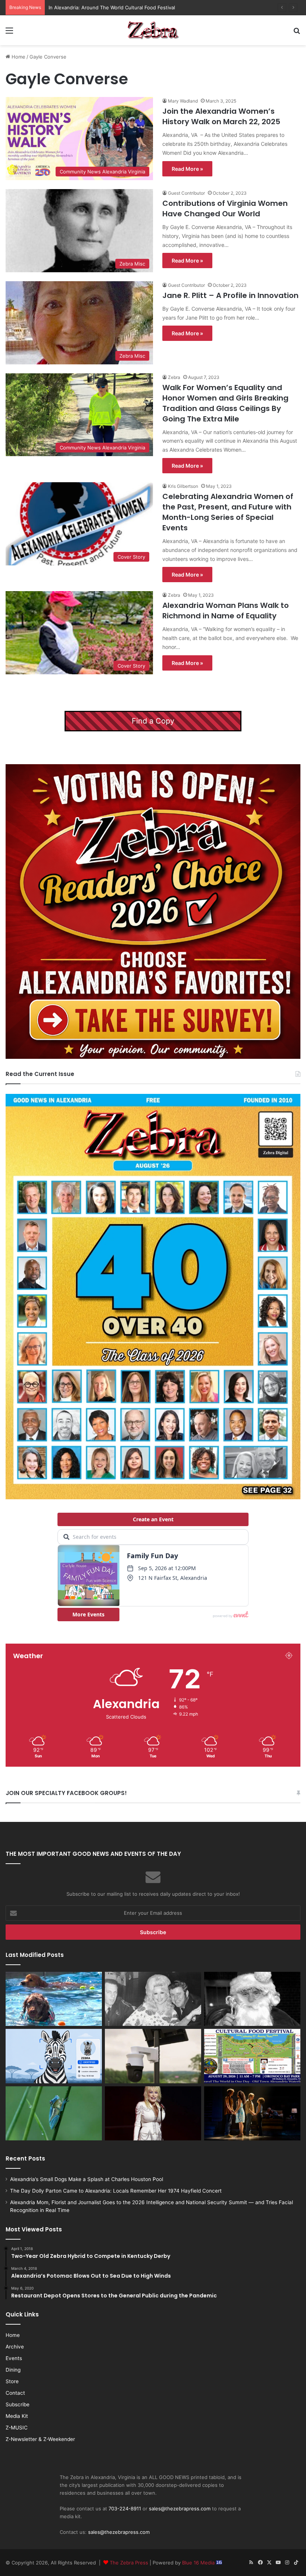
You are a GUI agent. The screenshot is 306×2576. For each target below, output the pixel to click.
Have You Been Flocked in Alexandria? (93, 7)
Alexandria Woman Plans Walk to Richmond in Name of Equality (226, 611)
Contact (15, 2393)
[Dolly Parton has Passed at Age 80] (153, 2114)
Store (12, 2381)
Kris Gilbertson (183, 486)
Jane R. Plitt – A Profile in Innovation (230, 295)
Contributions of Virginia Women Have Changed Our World (225, 208)
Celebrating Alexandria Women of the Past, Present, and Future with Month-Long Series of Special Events (228, 512)
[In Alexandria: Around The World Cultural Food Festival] (252, 2056)
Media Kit (17, 2416)
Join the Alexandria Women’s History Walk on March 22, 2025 (221, 116)
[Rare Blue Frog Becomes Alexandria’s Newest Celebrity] (54, 2114)
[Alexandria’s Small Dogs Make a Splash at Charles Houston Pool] (54, 1999)
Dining (13, 2370)
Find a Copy (153, 721)
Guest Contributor (186, 193)
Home (18, 57)
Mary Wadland (183, 101)
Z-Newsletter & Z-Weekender (40, 2439)
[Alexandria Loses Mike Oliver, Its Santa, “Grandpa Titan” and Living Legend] (252, 1999)
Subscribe (18, 2404)
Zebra (174, 377)
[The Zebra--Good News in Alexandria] (153, 30)
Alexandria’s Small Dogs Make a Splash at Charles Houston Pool (87, 2179)
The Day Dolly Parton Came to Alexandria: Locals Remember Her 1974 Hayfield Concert (116, 2191)
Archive (15, 2347)
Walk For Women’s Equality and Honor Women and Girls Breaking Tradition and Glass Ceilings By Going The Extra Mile (225, 403)
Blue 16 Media (199, 2563)
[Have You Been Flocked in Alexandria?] (153, 2056)
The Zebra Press (129, 2563)
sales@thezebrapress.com (180, 2508)
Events (14, 2358)
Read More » (187, 169)
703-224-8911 (125, 2508)
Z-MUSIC (17, 2428)
